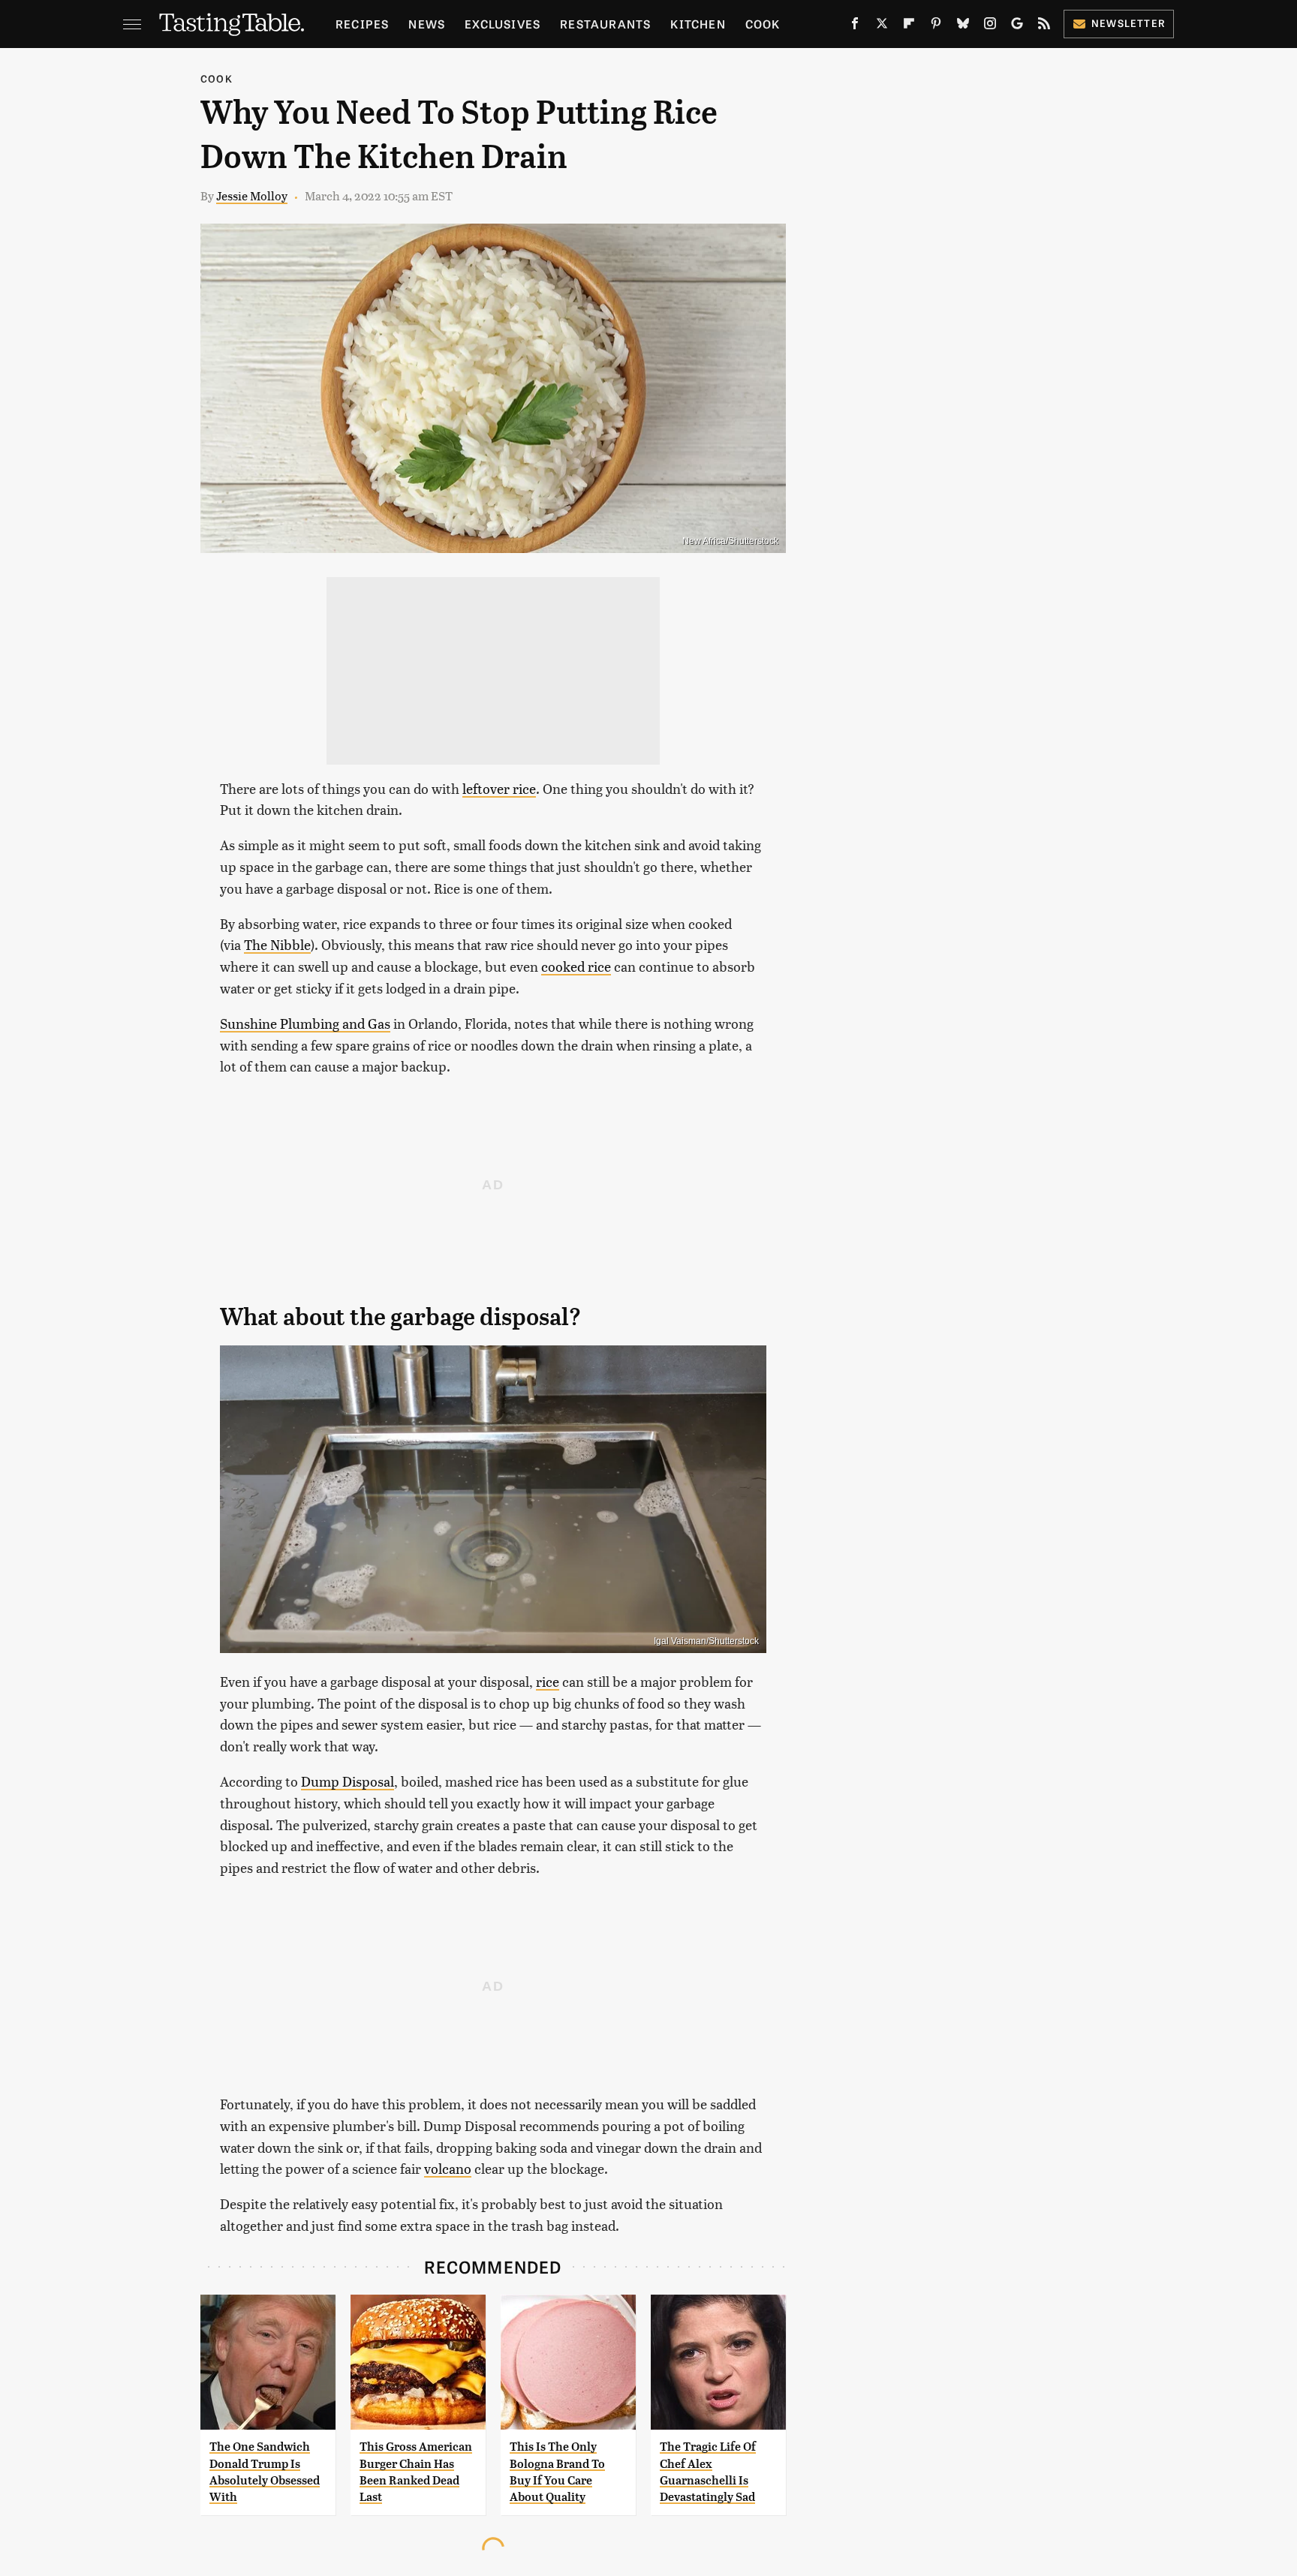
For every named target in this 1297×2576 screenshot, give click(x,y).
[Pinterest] (936, 26)
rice (548, 1681)
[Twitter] (882, 26)
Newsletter (1128, 23)
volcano (448, 2168)
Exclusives (503, 24)
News (427, 24)
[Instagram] (990, 26)
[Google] (1017, 26)
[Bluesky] (963, 26)
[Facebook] (855, 26)
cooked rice (576, 966)
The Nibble (277, 944)
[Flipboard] (909, 26)
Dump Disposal (348, 1781)
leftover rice (499, 788)
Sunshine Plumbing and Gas (305, 1023)
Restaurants (605, 24)
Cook (763, 24)
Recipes (362, 24)
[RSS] (1044, 26)
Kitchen (698, 24)
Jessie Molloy (252, 195)
